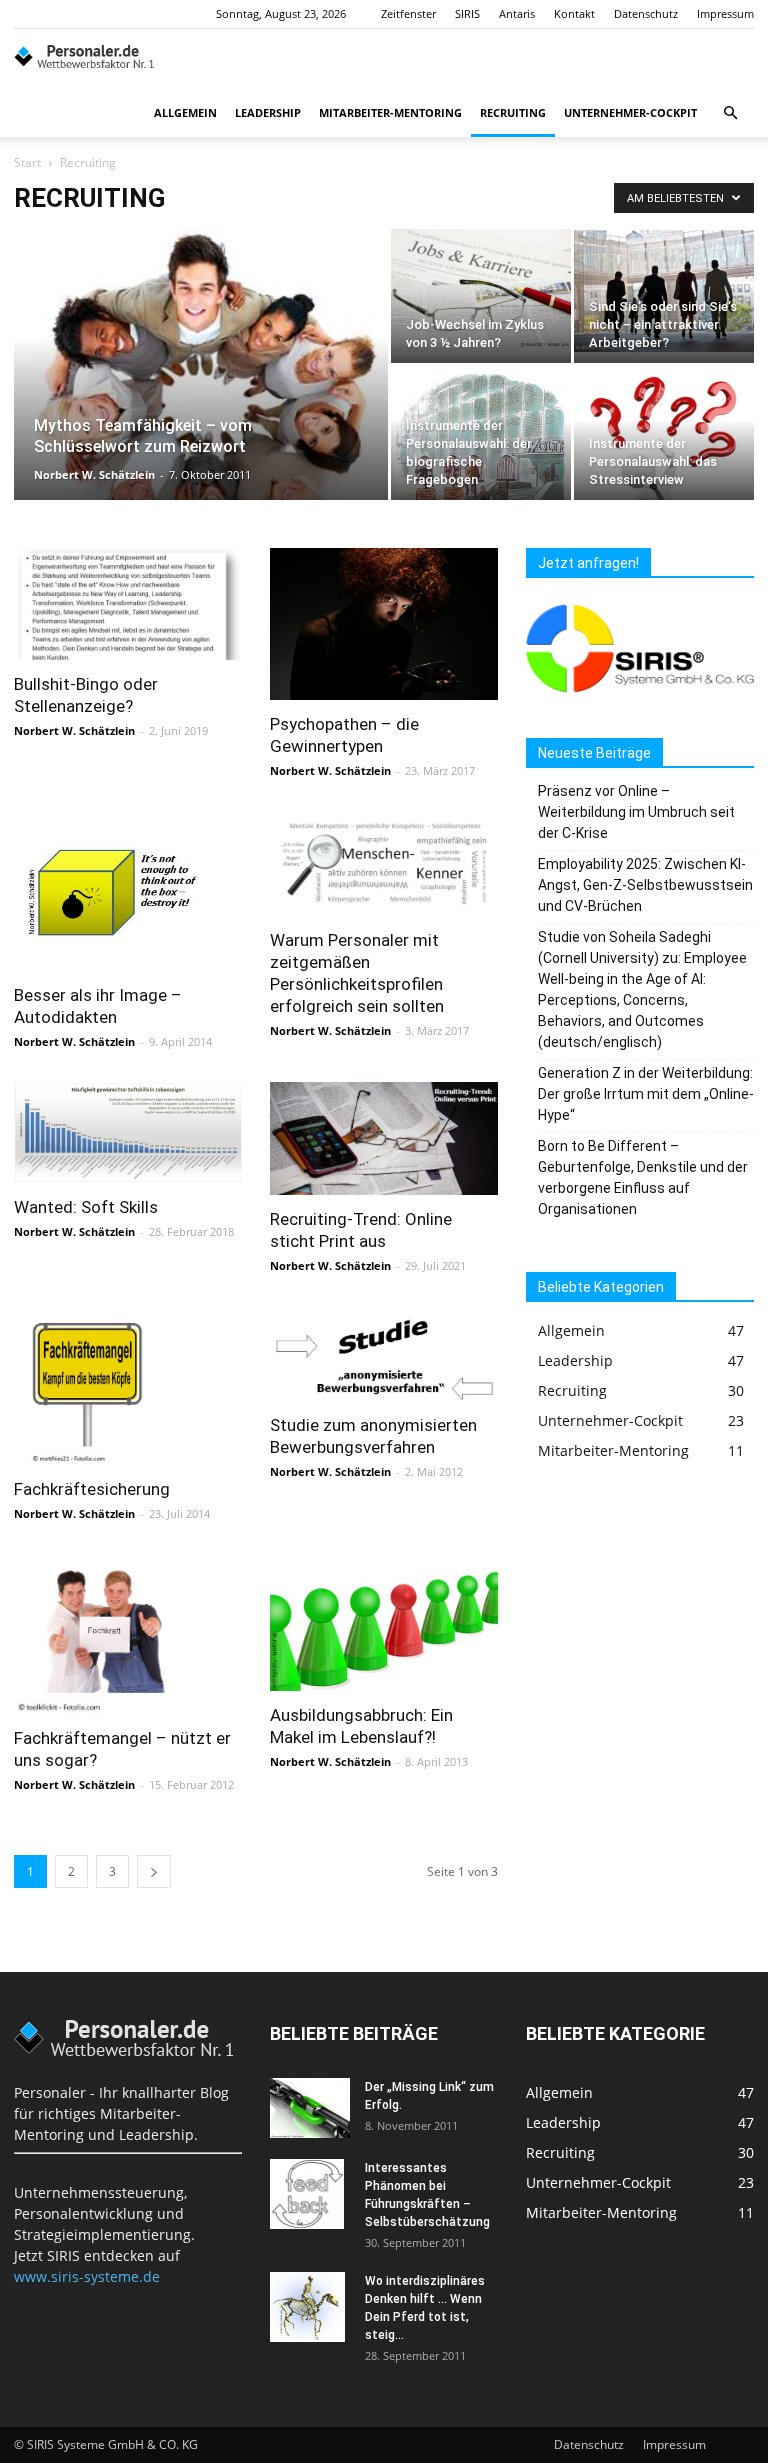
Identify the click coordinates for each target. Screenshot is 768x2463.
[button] (730, 113)
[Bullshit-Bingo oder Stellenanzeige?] (128, 604)
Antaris (517, 13)
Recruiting (513, 112)
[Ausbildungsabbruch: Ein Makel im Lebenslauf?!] (384, 1622)
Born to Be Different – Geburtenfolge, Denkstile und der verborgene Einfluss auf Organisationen (643, 1177)
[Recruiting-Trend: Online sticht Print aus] (384, 1138)
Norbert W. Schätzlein (94, 474)
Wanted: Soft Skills (86, 1207)
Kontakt (574, 13)
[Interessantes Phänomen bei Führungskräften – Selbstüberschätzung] (310, 2194)
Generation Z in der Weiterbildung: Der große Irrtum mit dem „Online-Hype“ (646, 1094)
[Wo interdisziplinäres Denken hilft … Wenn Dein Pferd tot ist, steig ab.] (310, 2307)
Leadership (268, 112)
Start (27, 162)
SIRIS (467, 13)
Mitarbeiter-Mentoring (390, 112)
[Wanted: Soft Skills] (128, 1132)
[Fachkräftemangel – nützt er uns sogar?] (128, 1634)
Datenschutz (646, 13)
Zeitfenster (408, 13)
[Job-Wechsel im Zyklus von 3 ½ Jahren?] (481, 288)
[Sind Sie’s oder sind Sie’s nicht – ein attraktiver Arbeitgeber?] (664, 290)
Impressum (725, 13)
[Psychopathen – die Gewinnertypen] (384, 624)
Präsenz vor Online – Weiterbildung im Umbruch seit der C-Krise (636, 812)
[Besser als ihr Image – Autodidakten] (128, 891)
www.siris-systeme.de (87, 2276)
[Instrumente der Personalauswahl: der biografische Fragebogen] (481, 470)
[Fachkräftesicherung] (128, 1385)
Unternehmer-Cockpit (630, 112)
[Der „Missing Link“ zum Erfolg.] (310, 2108)
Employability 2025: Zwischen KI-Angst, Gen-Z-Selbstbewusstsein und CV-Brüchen (645, 885)
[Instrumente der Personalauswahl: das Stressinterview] (664, 475)
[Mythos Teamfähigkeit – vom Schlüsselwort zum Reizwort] (201, 411)
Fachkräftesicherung (92, 1489)
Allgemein (185, 112)
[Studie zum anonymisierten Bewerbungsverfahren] (384, 1354)
